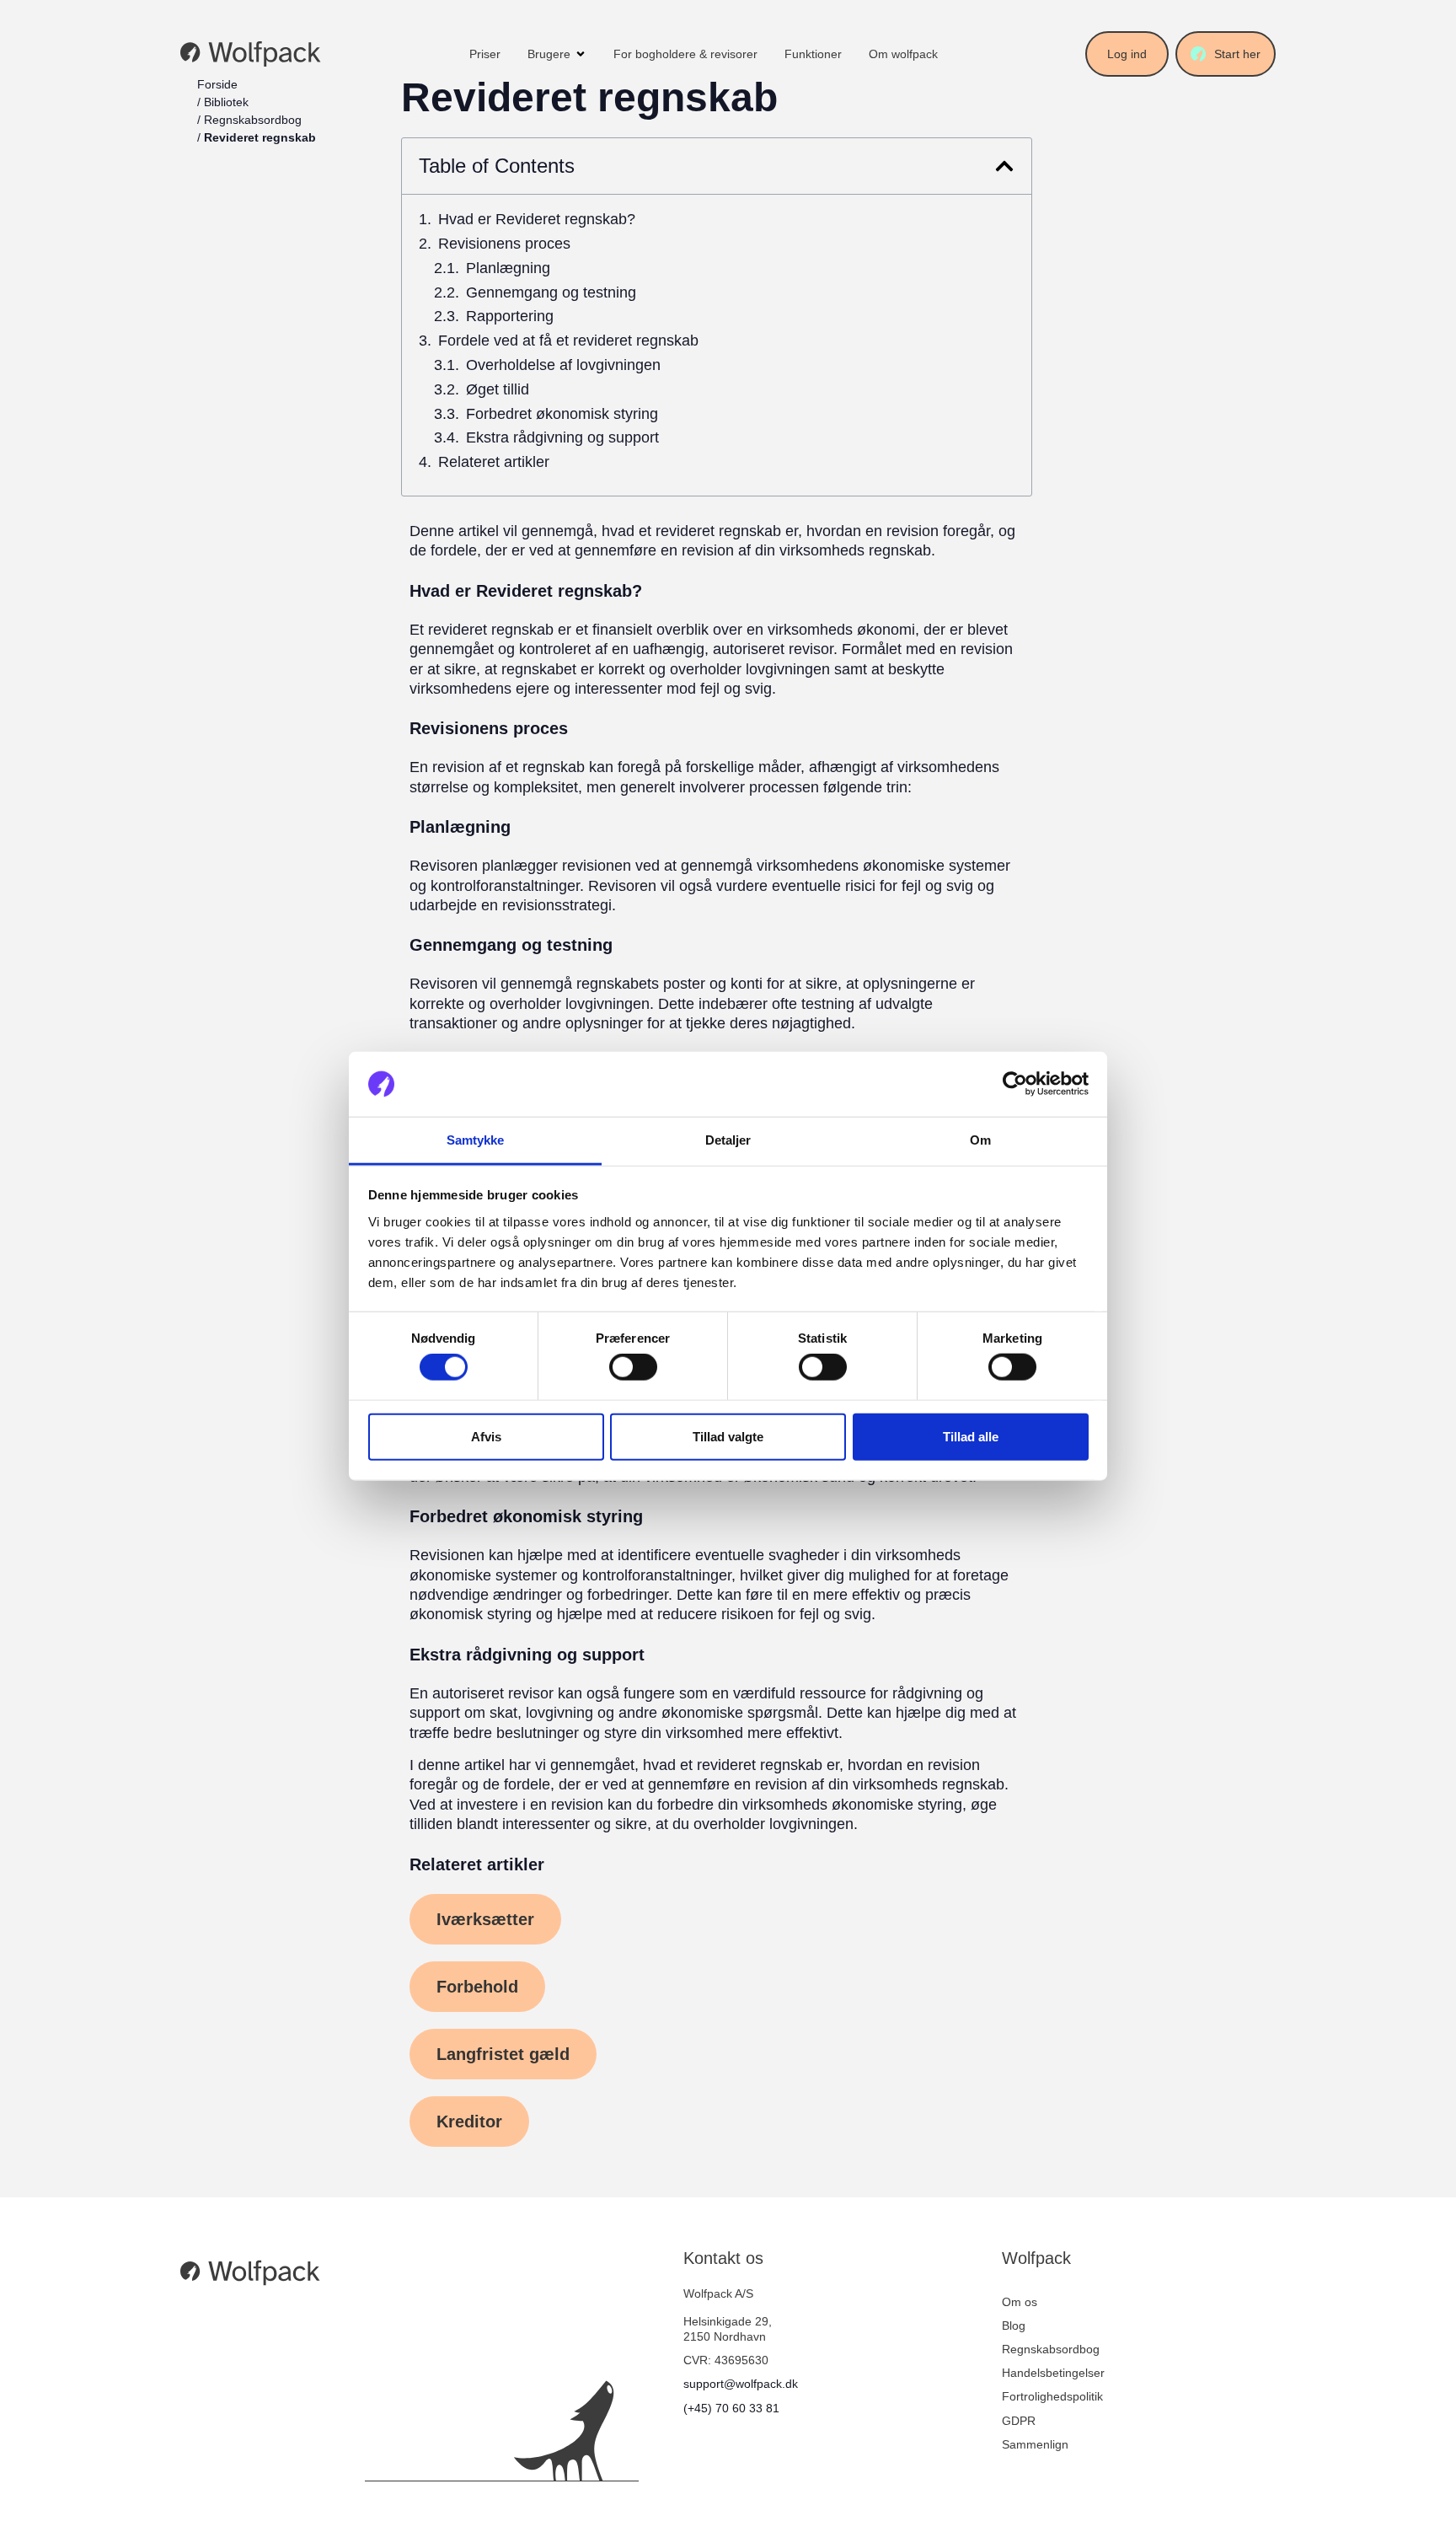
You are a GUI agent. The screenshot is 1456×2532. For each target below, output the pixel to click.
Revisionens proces (504, 244)
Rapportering (510, 316)
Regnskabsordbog (253, 120)
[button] (1004, 166)
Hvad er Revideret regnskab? (537, 220)
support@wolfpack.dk (741, 2384)
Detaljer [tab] (728, 1140)
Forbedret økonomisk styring (562, 414)
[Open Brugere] (581, 54)
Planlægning (508, 268)
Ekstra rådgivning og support (562, 438)
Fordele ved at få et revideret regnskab (568, 341)
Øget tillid (498, 390)
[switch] (633, 1367)
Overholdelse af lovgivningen (563, 365)
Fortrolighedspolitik (1052, 2396)
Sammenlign (1035, 2444)
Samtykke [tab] (476, 1140)
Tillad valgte (728, 1436)
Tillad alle (971, 1436)
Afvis (486, 1436)
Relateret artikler (494, 462)
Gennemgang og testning (551, 293)
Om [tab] (980, 1140)
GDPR (1019, 2421)
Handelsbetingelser (1053, 2373)
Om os (1020, 2302)
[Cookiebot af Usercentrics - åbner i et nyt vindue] (1015, 1084)
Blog (1014, 2325)
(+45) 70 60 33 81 (731, 2408)
